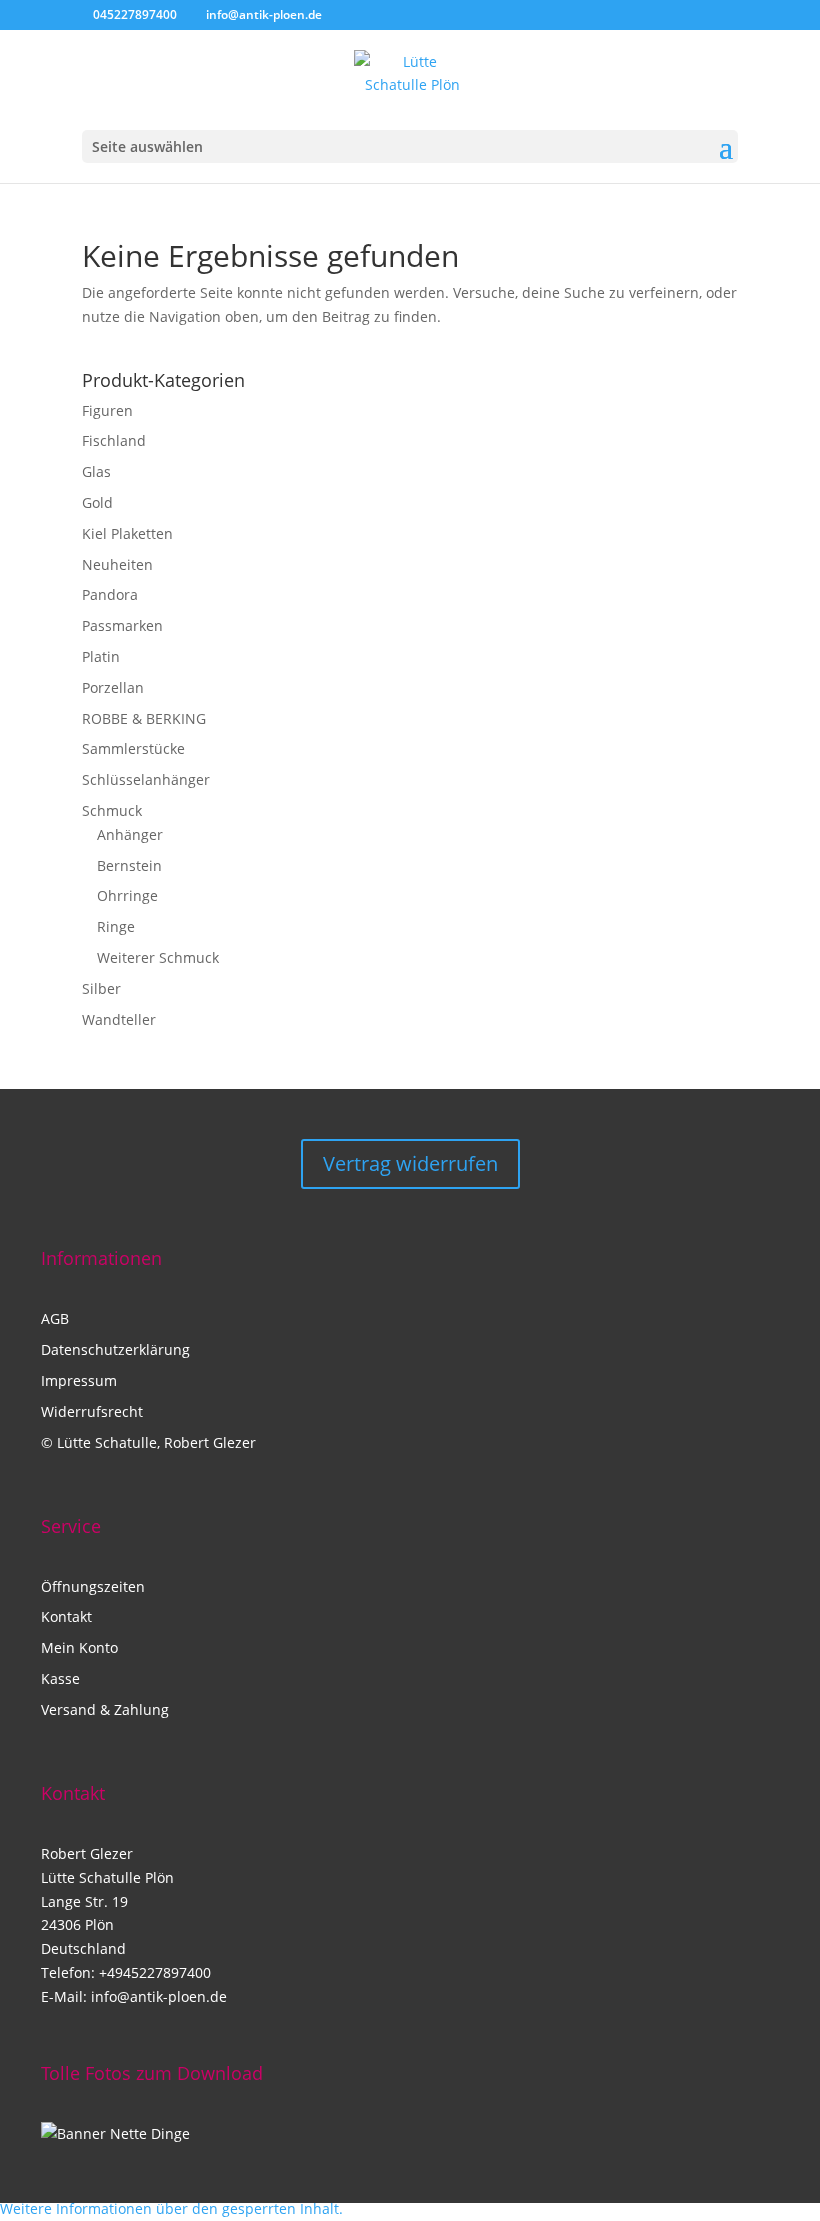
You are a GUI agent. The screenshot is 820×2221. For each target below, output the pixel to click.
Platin (101, 656)
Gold (97, 502)
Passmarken (122, 625)
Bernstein (129, 865)
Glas (96, 471)
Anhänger (130, 834)
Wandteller (119, 1019)
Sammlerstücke (133, 748)
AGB (55, 1318)
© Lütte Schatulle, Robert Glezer (148, 1442)
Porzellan (113, 687)
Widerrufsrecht (92, 1411)
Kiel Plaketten (127, 533)
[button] (171, 2208)
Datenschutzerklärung (115, 1349)
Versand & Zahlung (105, 1709)
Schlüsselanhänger (146, 779)
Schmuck (112, 810)
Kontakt (66, 1616)
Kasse (60, 1678)
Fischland (114, 440)
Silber (101, 988)
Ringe (116, 926)
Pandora (110, 594)
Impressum (79, 1380)
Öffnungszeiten (93, 1586)
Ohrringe (127, 895)
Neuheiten (117, 564)
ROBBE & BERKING (144, 718)
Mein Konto (79, 1647)
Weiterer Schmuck (158, 957)
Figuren (107, 410)
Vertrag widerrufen (410, 1163)
